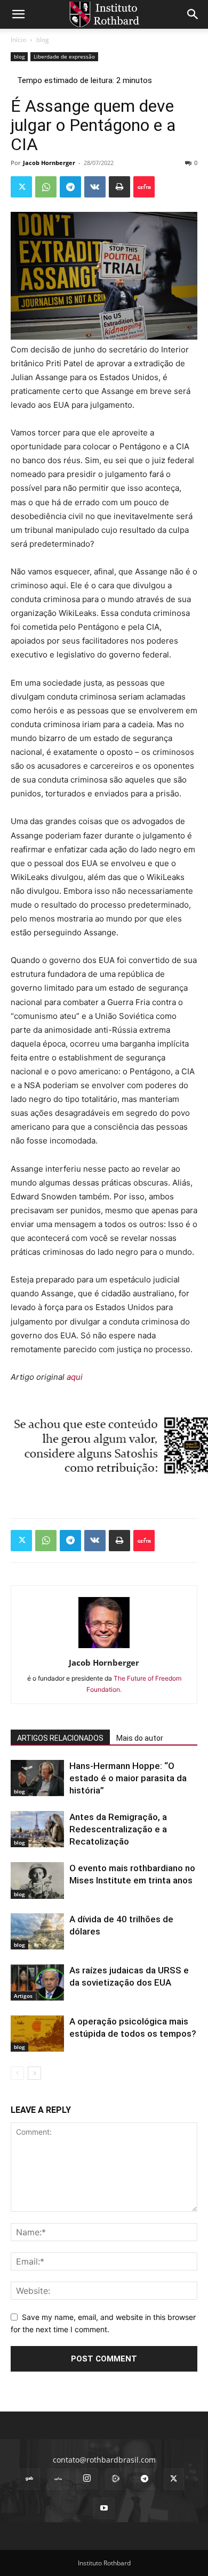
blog (43, 40)
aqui (75, 1377)
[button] (18, 14)
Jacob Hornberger (49, 163)
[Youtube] (104, 2508)
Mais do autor (140, 1738)
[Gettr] (144, 187)
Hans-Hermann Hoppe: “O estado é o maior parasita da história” (128, 1778)
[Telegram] (70, 187)
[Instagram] (87, 2479)
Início (18, 40)
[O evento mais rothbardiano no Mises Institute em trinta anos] (37, 1880)
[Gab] (29, 2479)
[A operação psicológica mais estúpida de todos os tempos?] (37, 2034)
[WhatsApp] (46, 187)
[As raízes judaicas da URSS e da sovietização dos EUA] (37, 1983)
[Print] (119, 187)
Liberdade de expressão (64, 56)
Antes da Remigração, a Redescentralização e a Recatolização (118, 1829)
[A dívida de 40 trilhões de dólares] (37, 1932)
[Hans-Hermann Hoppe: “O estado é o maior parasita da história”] (37, 1778)
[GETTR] (58, 2479)
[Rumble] (116, 2479)
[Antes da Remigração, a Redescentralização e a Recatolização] (37, 1829)
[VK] (95, 187)
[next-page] (34, 2073)
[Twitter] (21, 187)
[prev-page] (17, 2073)
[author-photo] (104, 1648)
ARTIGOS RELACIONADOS (60, 1738)
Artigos (23, 1996)
